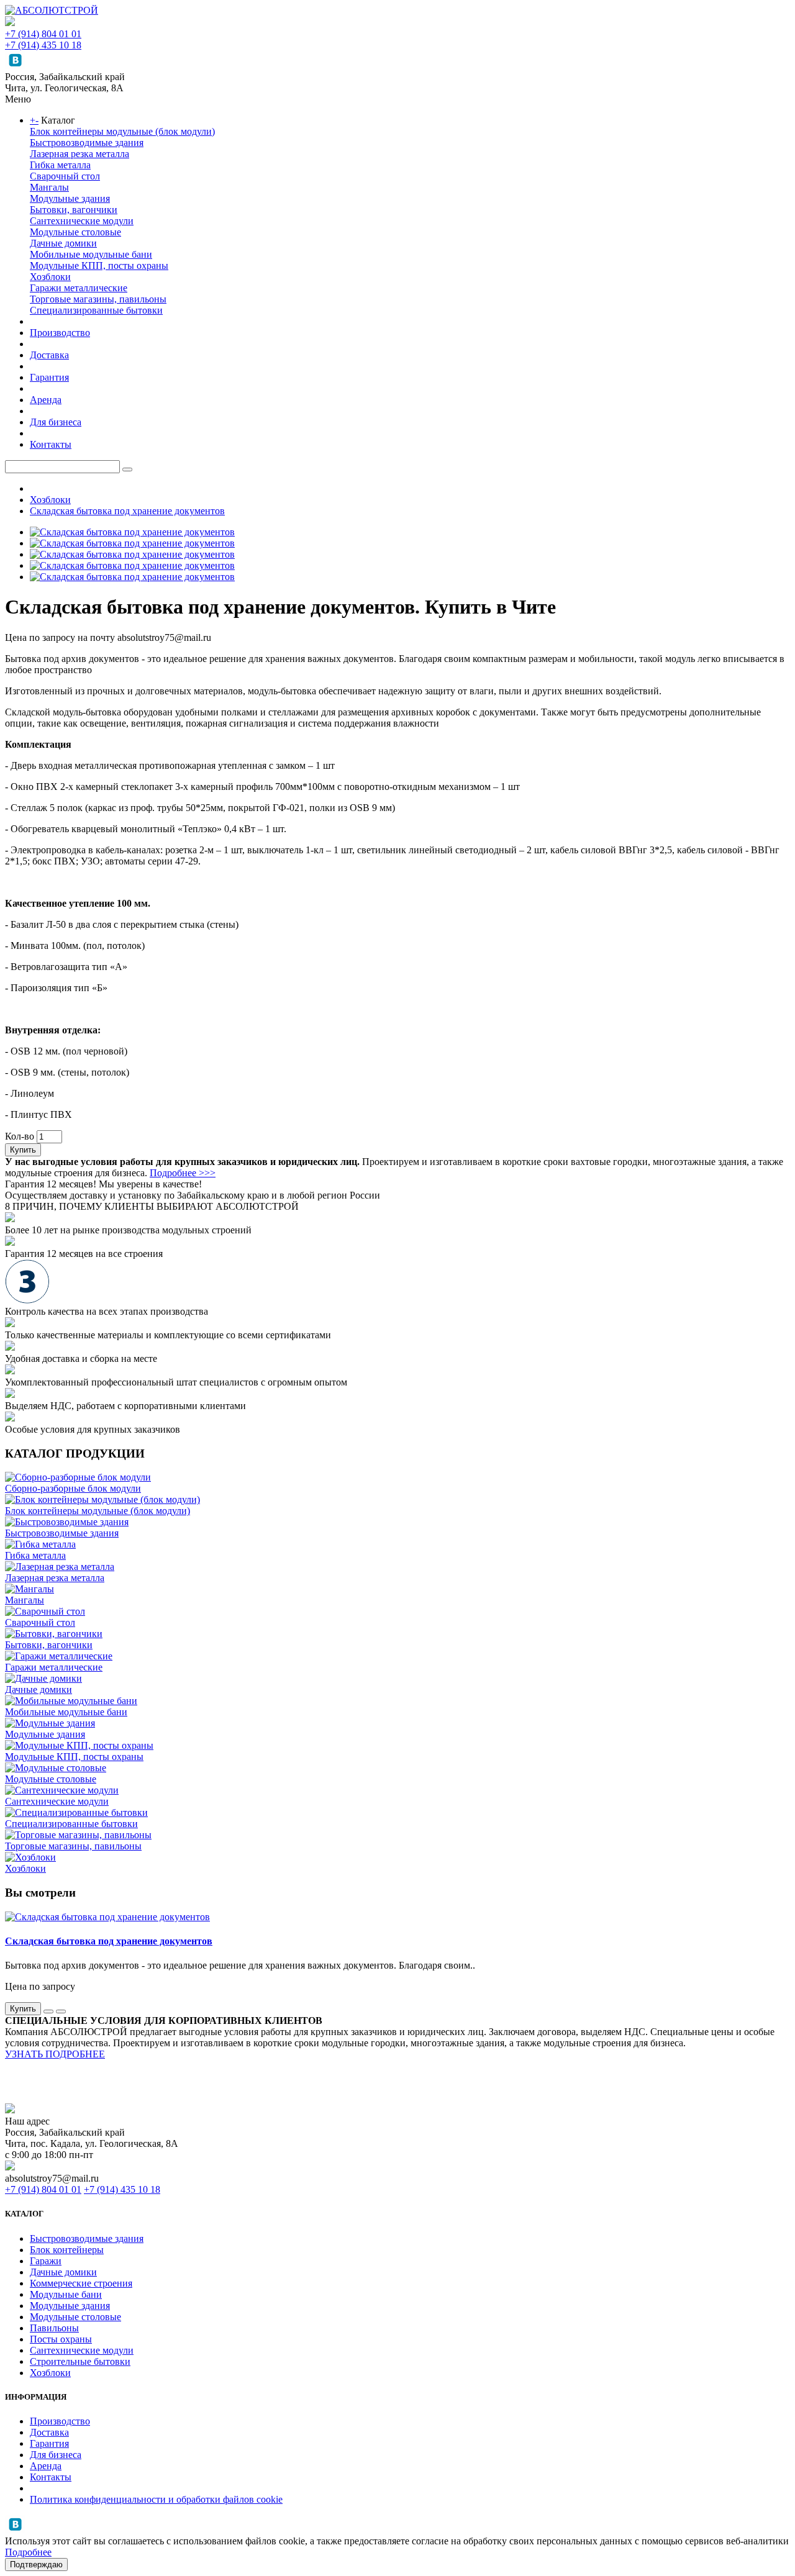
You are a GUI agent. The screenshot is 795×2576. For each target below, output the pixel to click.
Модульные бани (66, 2294)
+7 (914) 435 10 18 (43, 45)
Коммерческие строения (81, 2283)
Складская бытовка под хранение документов (127, 511)
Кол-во (20, 1136)
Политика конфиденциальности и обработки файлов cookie (156, 2499)
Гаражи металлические (79, 288)
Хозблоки (50, 277)
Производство (60, 333)
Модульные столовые (75, 232)
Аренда (46, 400)
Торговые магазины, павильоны (98, 299)
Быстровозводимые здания (87, 143)
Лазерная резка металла (79, 154)
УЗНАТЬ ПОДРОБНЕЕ (55, 2054)
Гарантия (49, 377)
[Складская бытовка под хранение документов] (132, 532)
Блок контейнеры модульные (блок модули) (122, 131)
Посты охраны (61, 2339)
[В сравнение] (61, 2011)
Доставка (49, 355)
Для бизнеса (56, 422)
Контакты (51, 444)
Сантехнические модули (82, 221)
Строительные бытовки (80, 2361)
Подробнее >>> (183, 1173)
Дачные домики (63, 243)
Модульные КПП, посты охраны (99, 265)
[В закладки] (48, 2011)
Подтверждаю (36, 2565)
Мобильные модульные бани (91, 254)
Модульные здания (70, 198)
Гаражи (46, 2261)
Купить (23, 1150)
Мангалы (49, 187)
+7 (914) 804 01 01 (43, 34)
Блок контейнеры (67, 2250)
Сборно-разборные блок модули (73, 1488)
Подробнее (28, 2552)
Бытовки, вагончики (74, 210)
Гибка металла (60, 165)
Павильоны (54, 2328)
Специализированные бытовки (96, 310)
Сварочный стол (65, 176)
